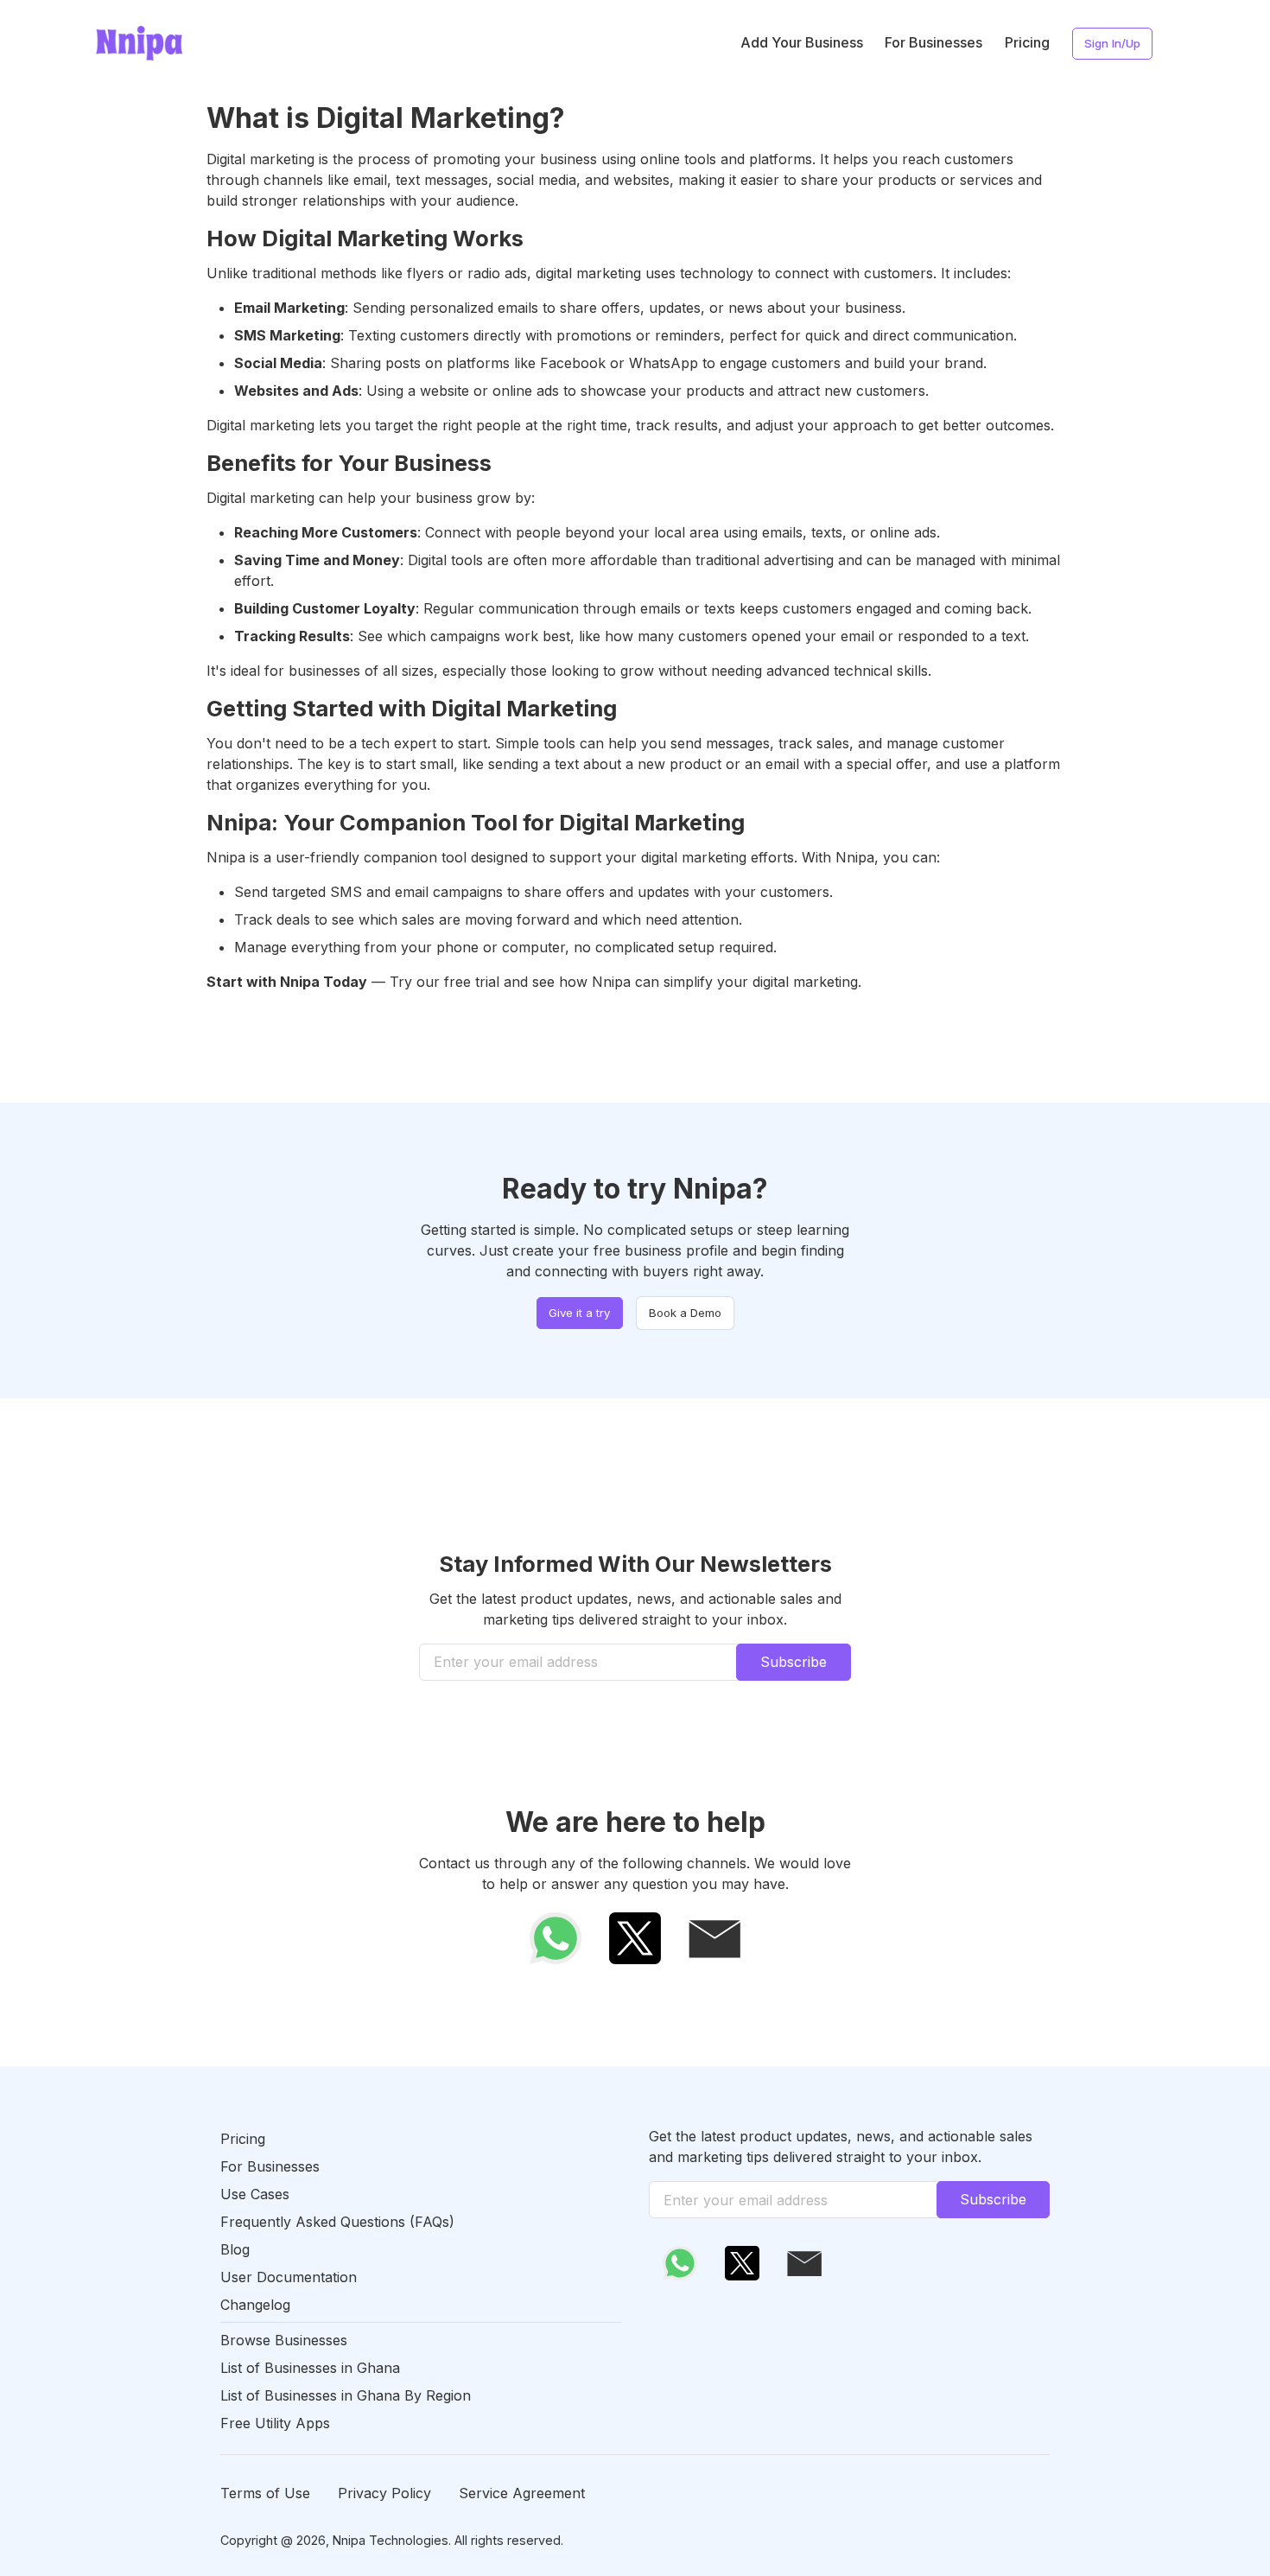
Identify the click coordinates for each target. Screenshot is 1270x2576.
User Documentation (289, 2277)
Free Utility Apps (275, 2423)
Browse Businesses (284, 2340)
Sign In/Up (1112, 43)
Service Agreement (522, 2493)
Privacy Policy (384, 2493)
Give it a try (579, 1313)
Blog (235, 2249)
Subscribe (794, 1662)
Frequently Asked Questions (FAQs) (337, 2222)
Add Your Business (802, 42)
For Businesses (933, 42)
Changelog (255, 2305)
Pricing (1027, 42)
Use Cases (255, 2194)
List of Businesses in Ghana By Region (346, 2395)
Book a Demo (685, 1313)
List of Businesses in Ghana (310, 2368)
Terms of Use (265, 2493)
